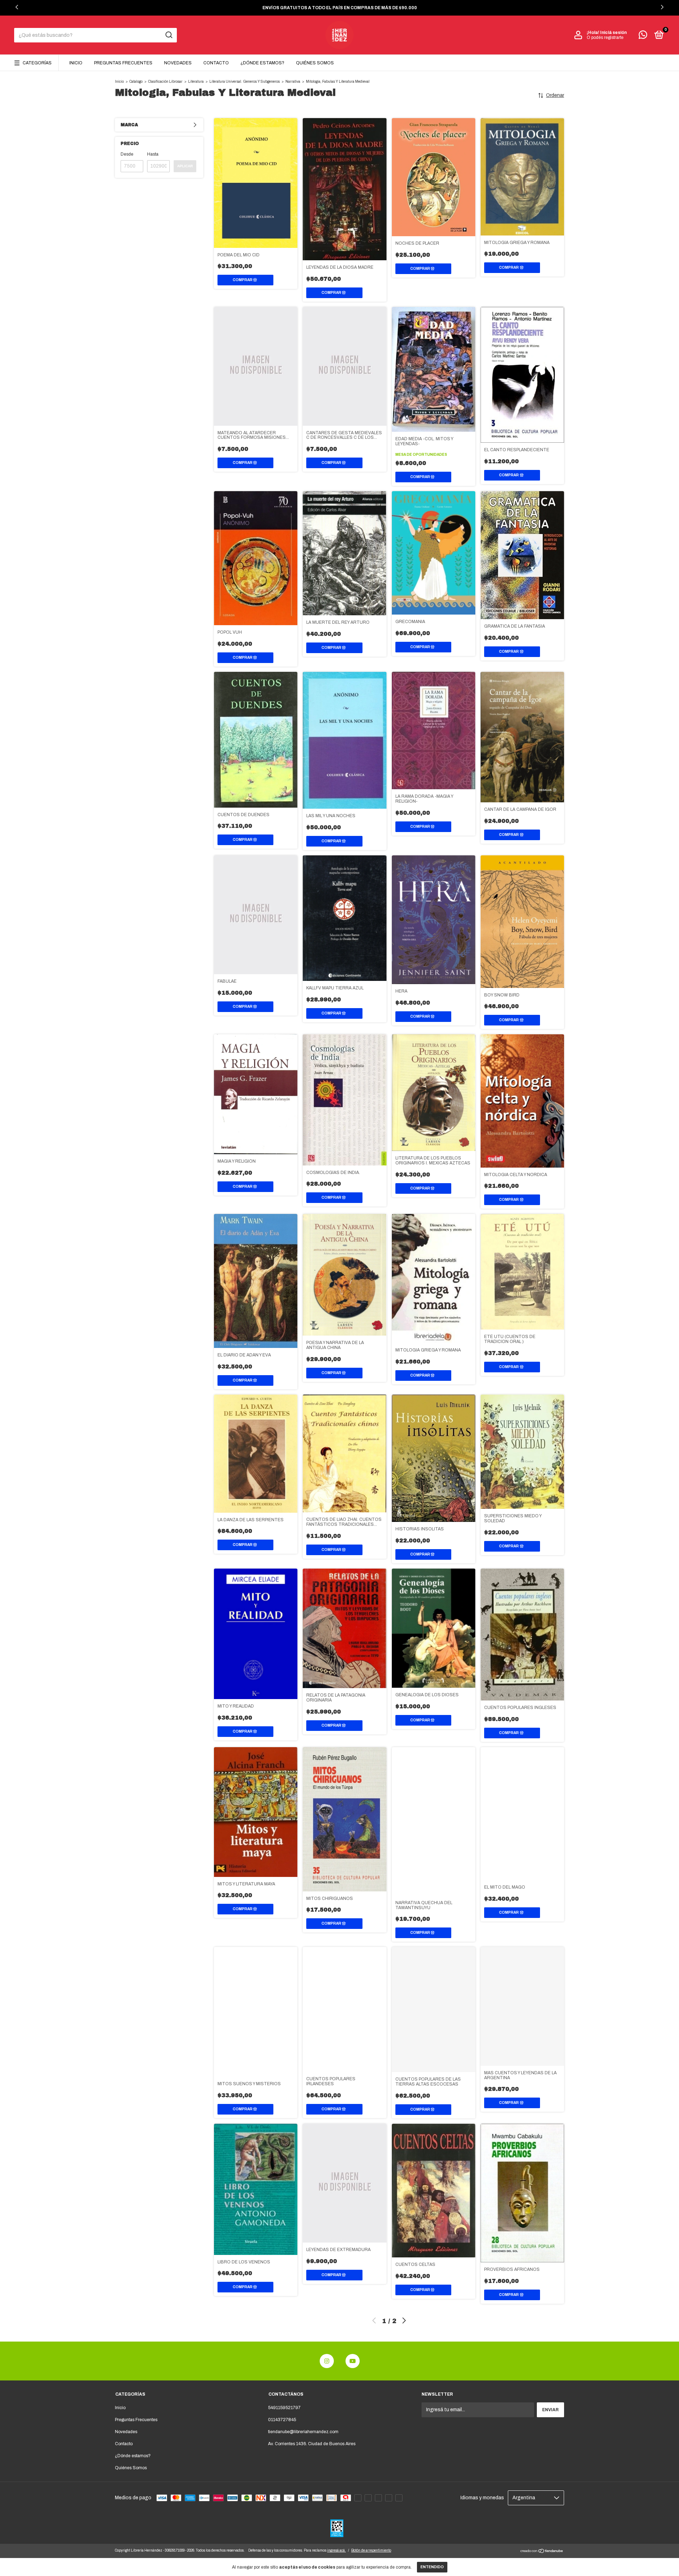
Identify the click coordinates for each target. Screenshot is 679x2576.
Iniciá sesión (613, 33)
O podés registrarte (605, 37)
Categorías (37, 63)
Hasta (153, 154)
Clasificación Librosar (165, 82)
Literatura (196, 82)
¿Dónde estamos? (262, 63)
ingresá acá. (336, 2550)
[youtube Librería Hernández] (353, 2361)
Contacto (216, 63)
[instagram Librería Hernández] (327, 2361)
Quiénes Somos (315, 63)
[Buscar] (169, 35)
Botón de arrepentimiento (371, 2550)
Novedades (178, 63)
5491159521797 (284, 2408)
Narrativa (293, 82)
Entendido (432, 2567)
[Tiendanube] (542, 2552)
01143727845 (282, 2420)
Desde (127, 154)
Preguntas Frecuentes (123, 63)
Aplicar (185, 166)
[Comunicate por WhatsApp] (643, 36)
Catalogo (136, 82)
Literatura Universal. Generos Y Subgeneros (245, 82)
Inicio (76, 63)
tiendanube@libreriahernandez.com (303, 2432)
